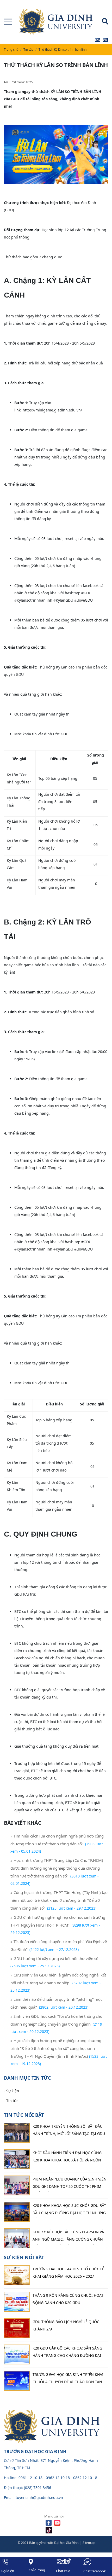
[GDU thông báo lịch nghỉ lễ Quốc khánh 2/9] (17, 2328)
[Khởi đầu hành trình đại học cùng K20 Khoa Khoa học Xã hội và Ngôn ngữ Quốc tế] (17, 2159)
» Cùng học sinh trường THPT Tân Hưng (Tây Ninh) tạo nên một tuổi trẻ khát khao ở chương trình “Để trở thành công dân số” (59, 1900)
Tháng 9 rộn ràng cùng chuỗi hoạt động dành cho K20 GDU (68, 2299)
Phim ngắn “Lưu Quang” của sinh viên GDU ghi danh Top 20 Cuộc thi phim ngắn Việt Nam (70, 2184)
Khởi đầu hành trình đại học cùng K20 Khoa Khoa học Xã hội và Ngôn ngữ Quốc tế (67, 2158)
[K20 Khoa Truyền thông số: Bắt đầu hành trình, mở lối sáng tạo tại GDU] (17, 2133)
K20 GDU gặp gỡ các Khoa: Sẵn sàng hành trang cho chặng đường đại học (67, 2353)
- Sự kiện (11, 2091)
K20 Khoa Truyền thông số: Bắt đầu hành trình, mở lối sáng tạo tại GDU (69, 2130)
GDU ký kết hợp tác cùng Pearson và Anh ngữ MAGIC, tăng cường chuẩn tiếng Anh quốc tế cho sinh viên (68, 2237)
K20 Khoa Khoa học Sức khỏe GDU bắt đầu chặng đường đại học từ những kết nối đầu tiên (69, 2211)
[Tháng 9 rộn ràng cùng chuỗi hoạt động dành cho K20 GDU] (17, 2302)
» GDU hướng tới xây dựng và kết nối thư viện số (55, 1958)
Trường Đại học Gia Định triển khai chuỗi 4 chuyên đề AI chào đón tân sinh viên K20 (68, 2380)
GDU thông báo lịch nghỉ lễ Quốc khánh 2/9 (66, 2325)
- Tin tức (11, 2101)
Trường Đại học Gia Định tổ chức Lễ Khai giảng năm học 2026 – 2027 (68, 2273)
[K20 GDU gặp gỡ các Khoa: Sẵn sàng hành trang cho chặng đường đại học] (17, 2354)
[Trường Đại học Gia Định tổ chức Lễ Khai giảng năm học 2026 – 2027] (17, 2275)
